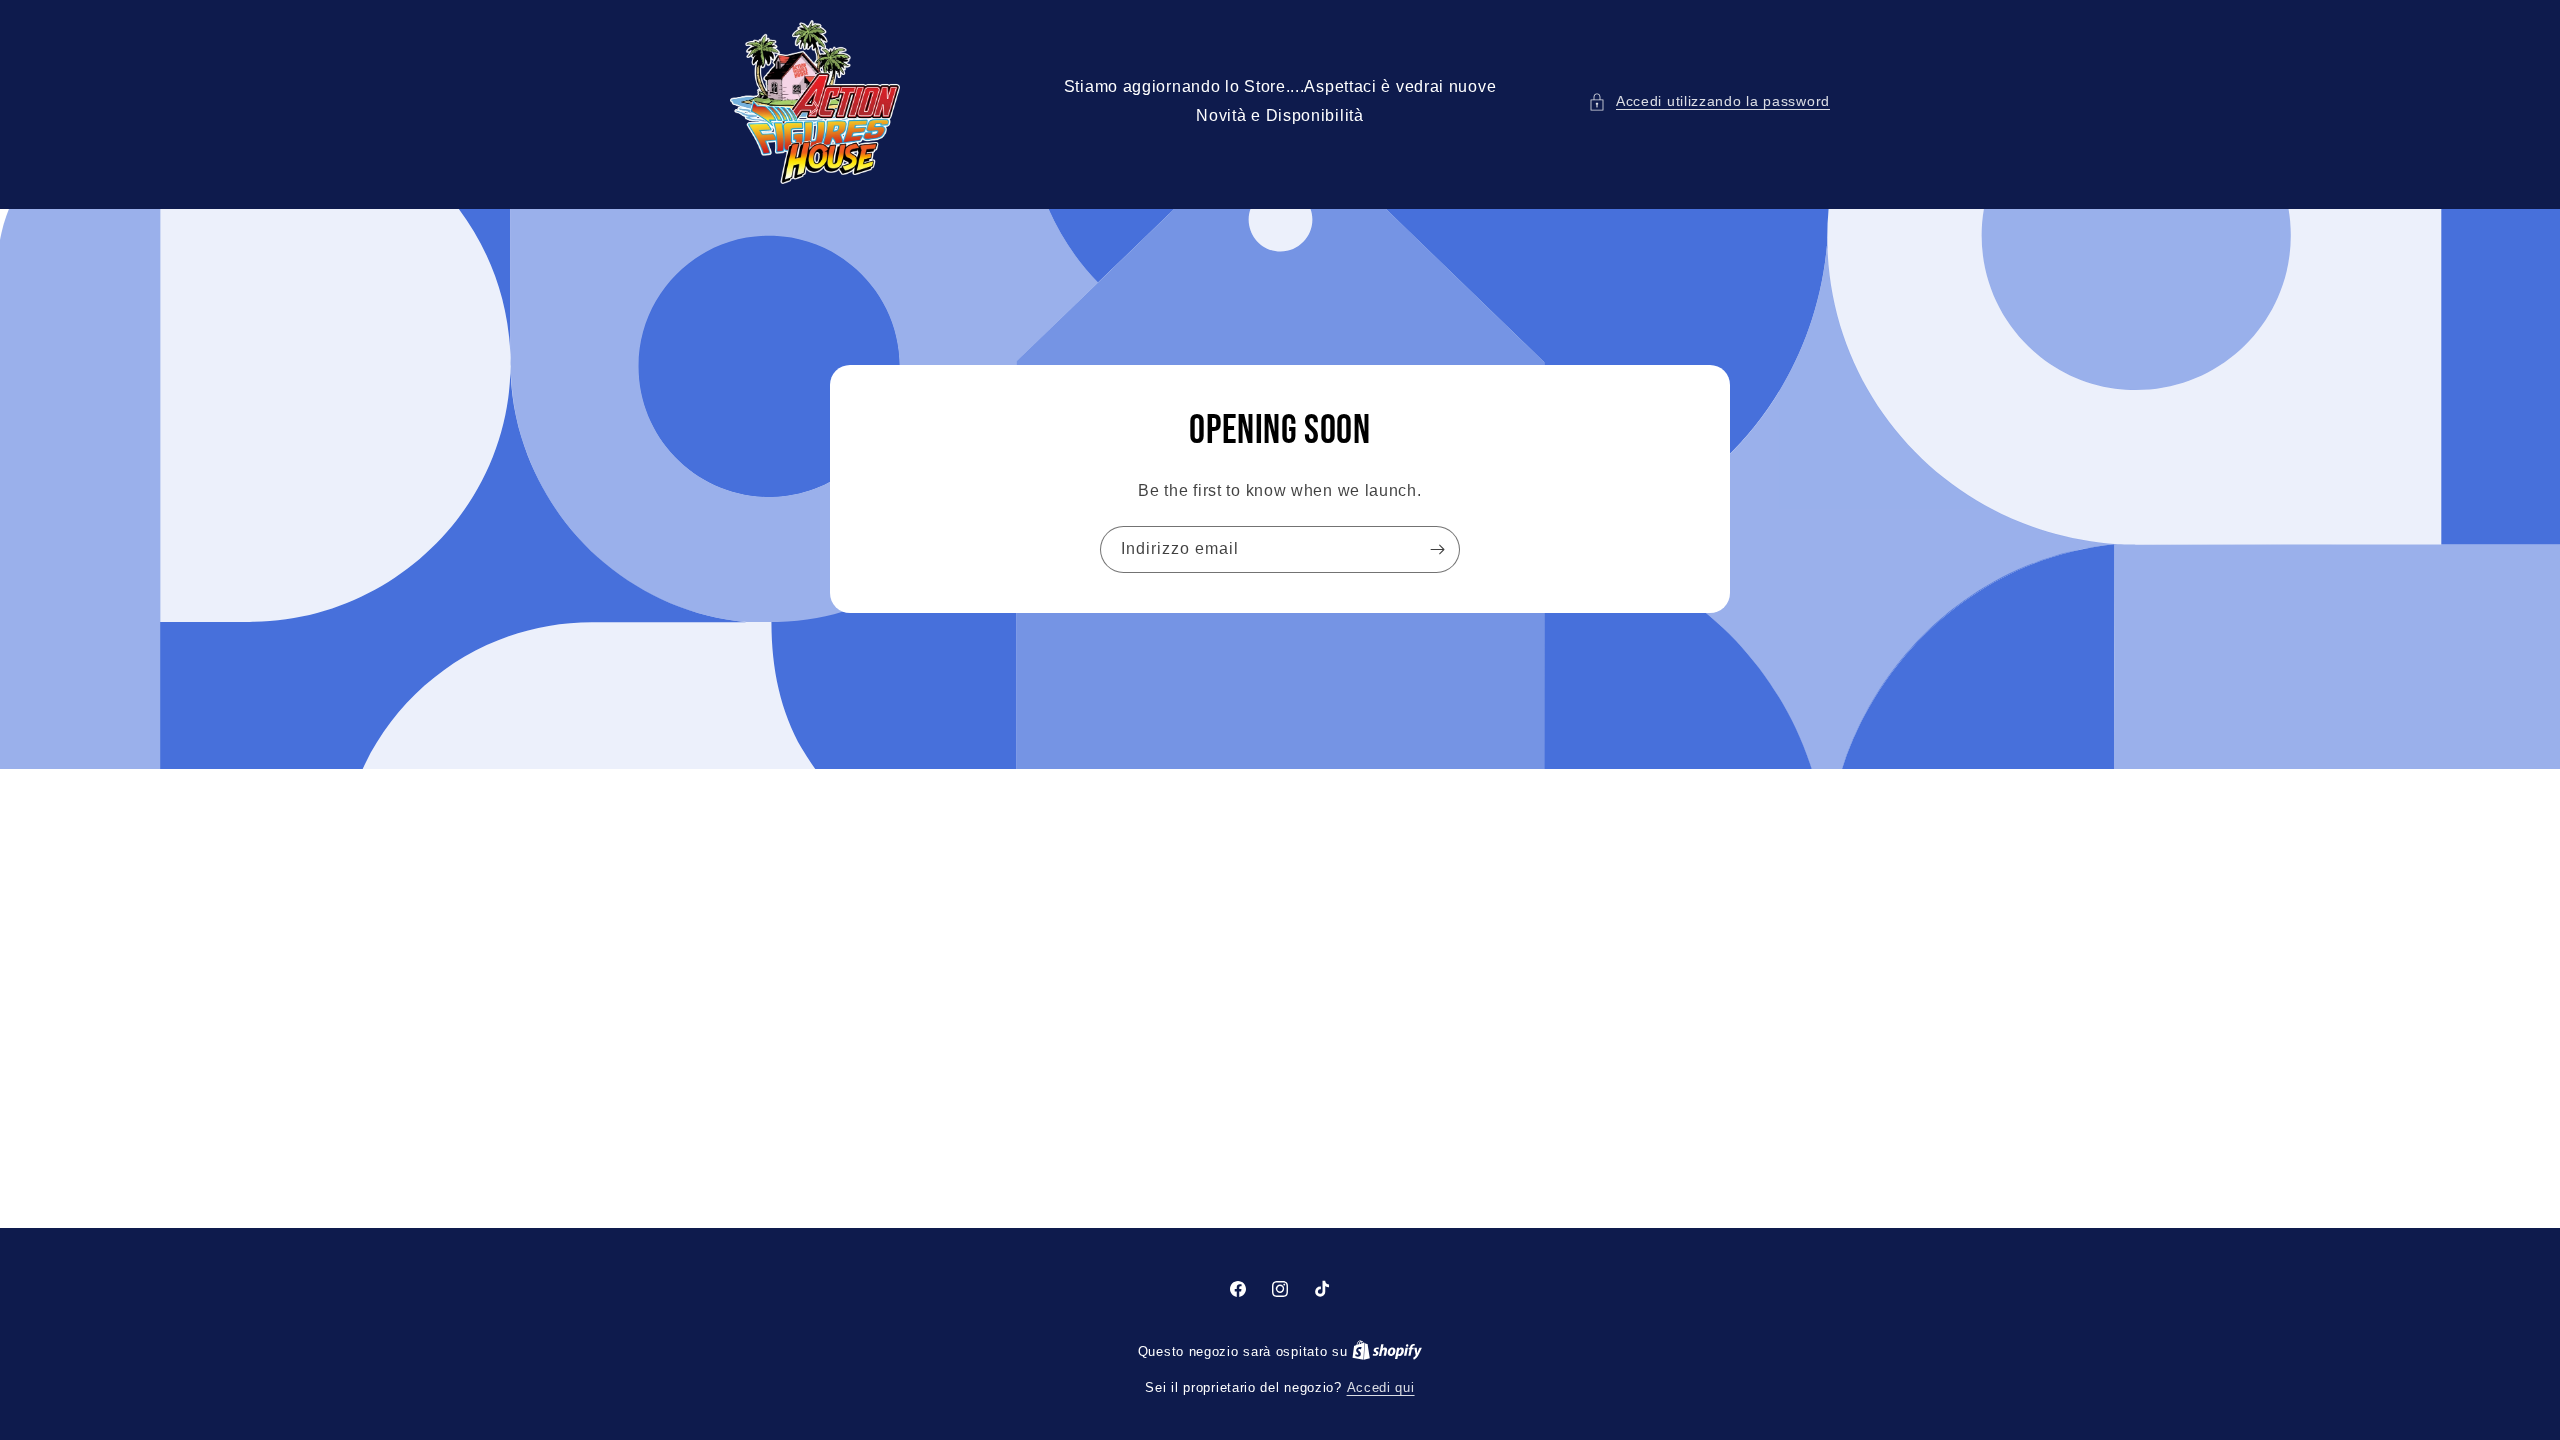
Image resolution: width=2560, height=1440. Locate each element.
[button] (1709, 101)
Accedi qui (1381, 1387)
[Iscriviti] (1437, 549)
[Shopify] (1387, 1351)
